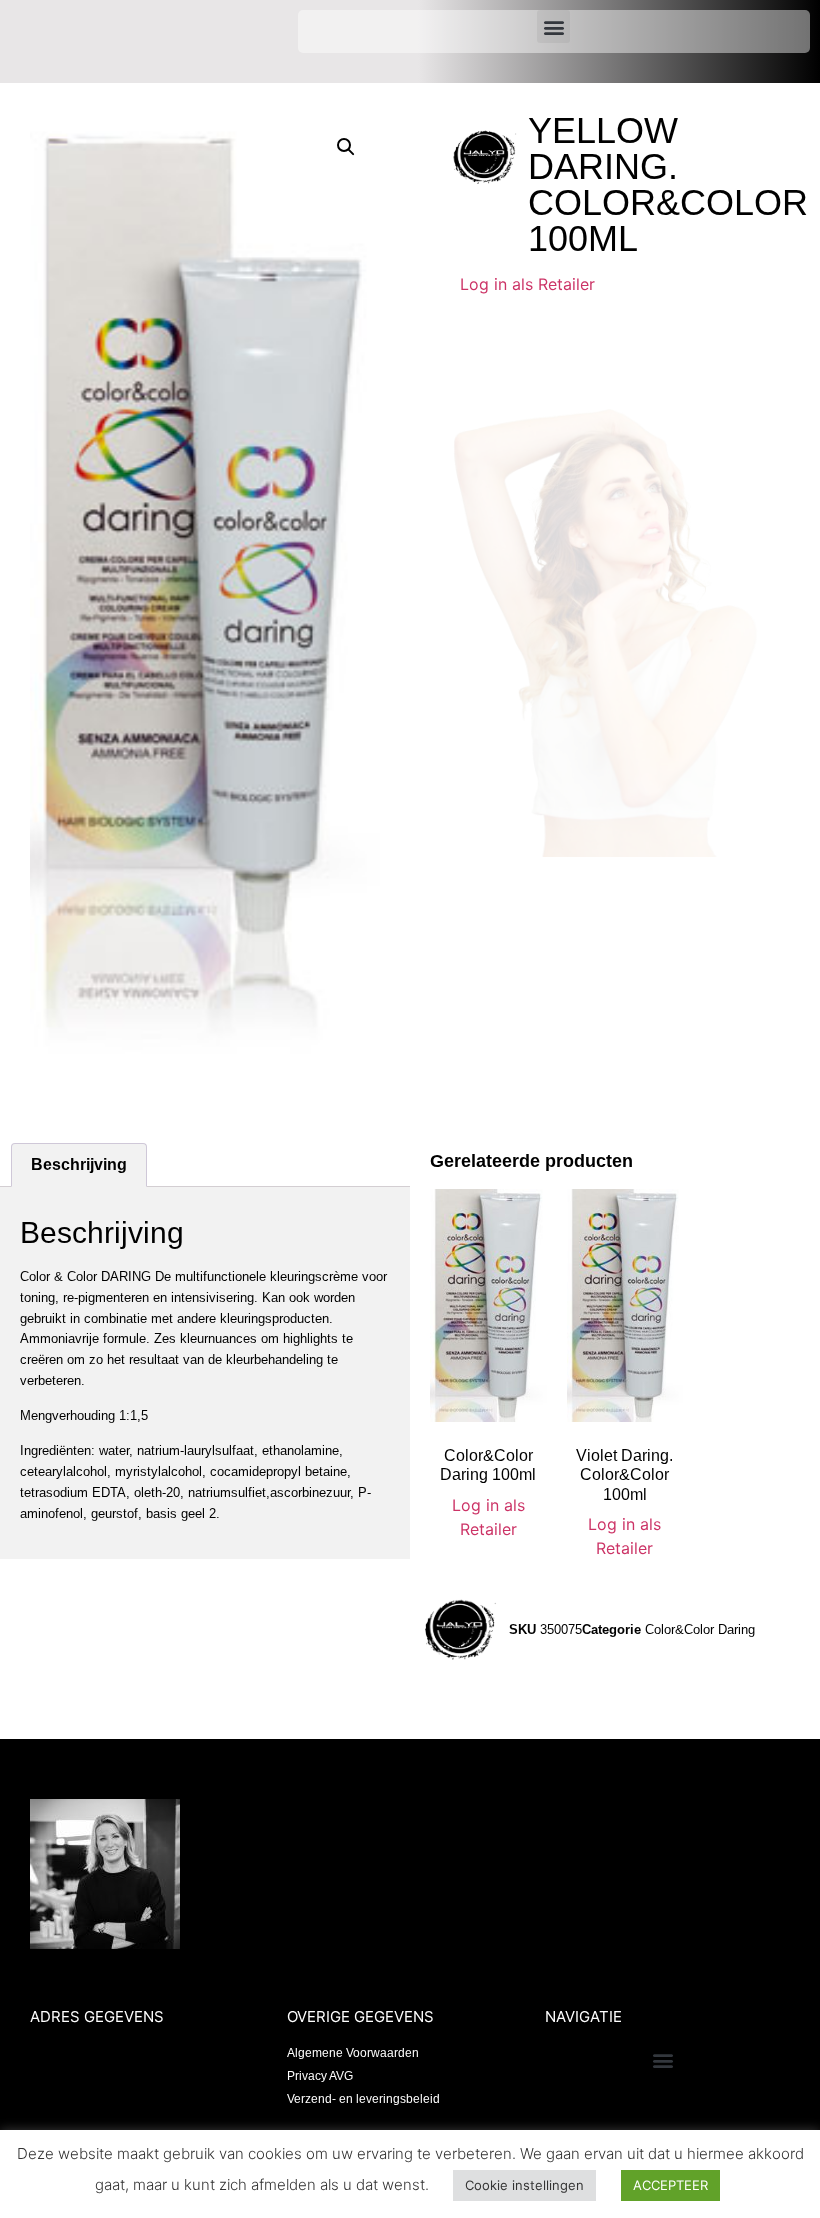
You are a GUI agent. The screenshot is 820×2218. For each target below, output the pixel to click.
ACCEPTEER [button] (670, 2185)
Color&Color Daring (700, 1629)
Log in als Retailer (527, 284)
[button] (553, 26)
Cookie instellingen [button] (524, 2185)
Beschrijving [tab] (79, 1164)
